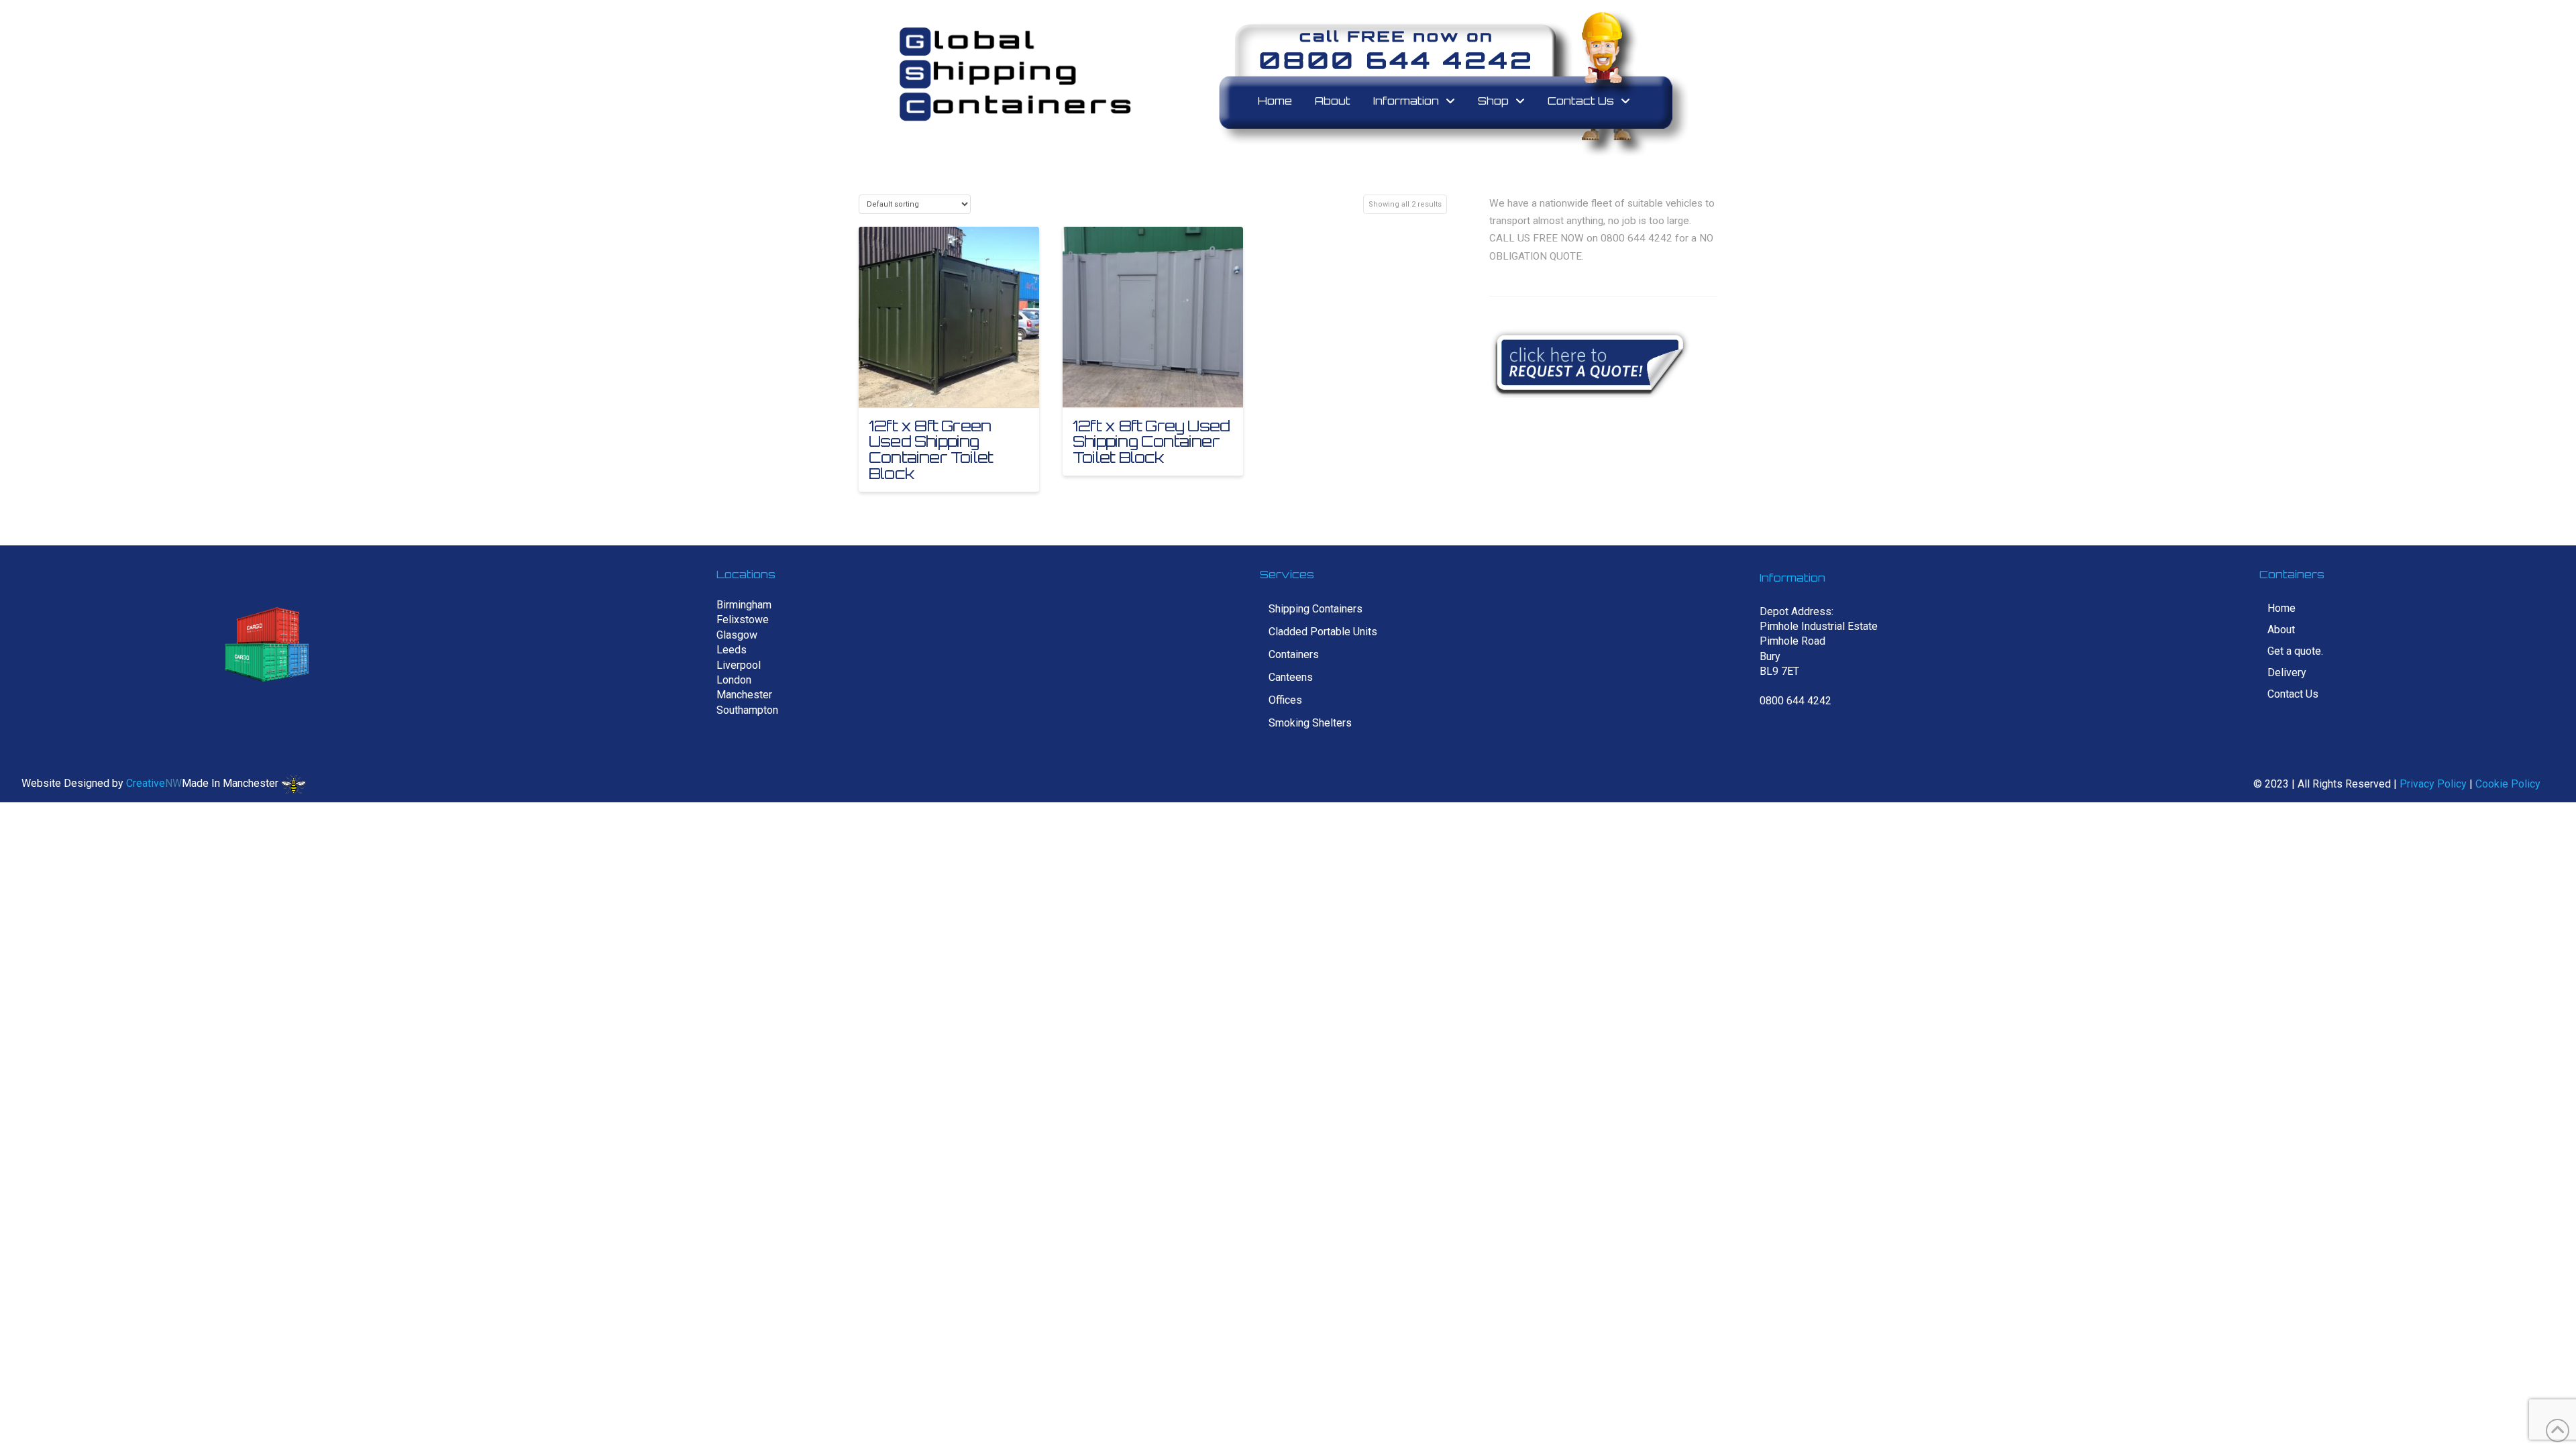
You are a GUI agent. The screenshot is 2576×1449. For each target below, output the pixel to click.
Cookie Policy (2508, 784)
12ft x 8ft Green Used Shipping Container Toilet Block (931, 450)
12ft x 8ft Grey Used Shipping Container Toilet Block (1151, 442)
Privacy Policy (2433, 784)
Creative (146, 784)
